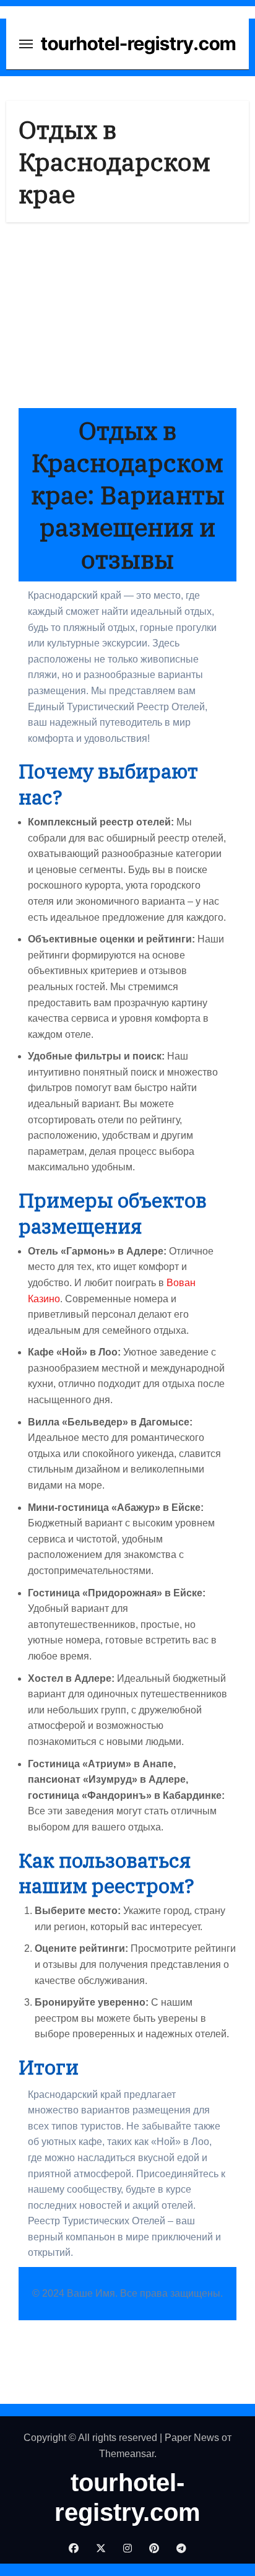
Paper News (192, 2438)
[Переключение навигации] (26, 44)
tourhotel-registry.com (138, 43)
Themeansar (127, 2454)
